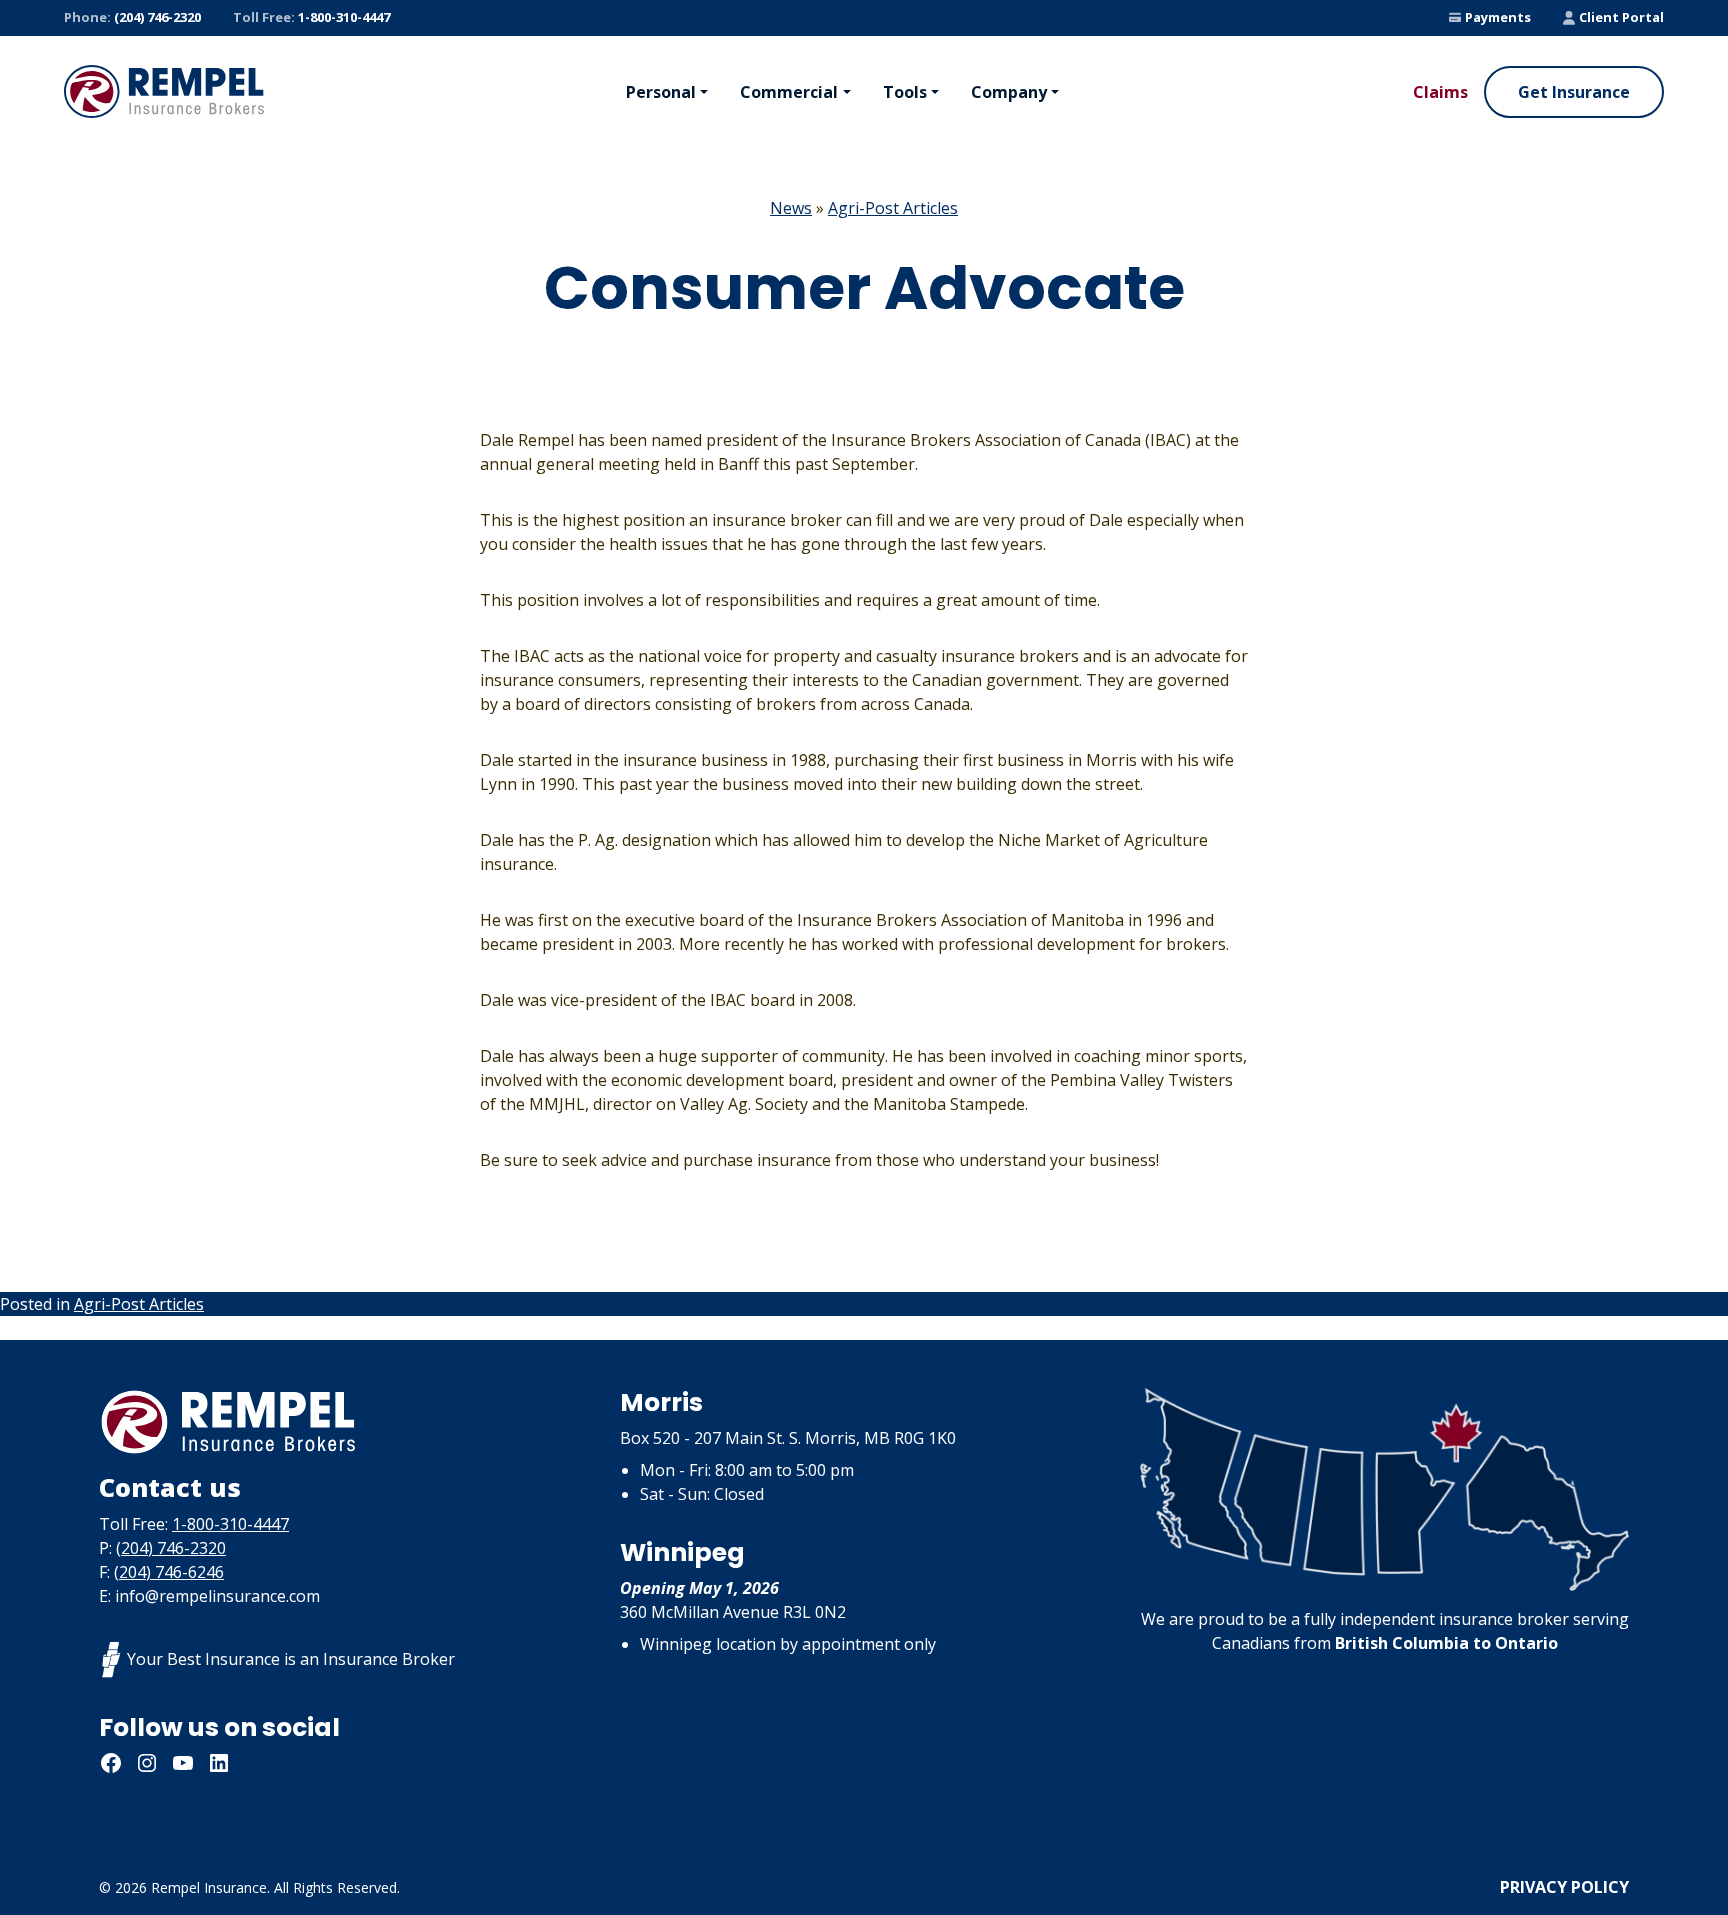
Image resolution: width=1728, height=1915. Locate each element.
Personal (661, 92)
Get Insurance (1574, 92)
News (791, 208)
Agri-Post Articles (893, 208)
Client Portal (1621, 17)
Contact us (170, 1487)
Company (1009, 92)
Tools (905, 92)
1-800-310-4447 (311, 17)
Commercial (789, 92)
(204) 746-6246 (169, 1572)
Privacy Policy (1564, 1887)
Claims (1440, 92)
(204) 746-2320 (132, 17)
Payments (1498, 17)
